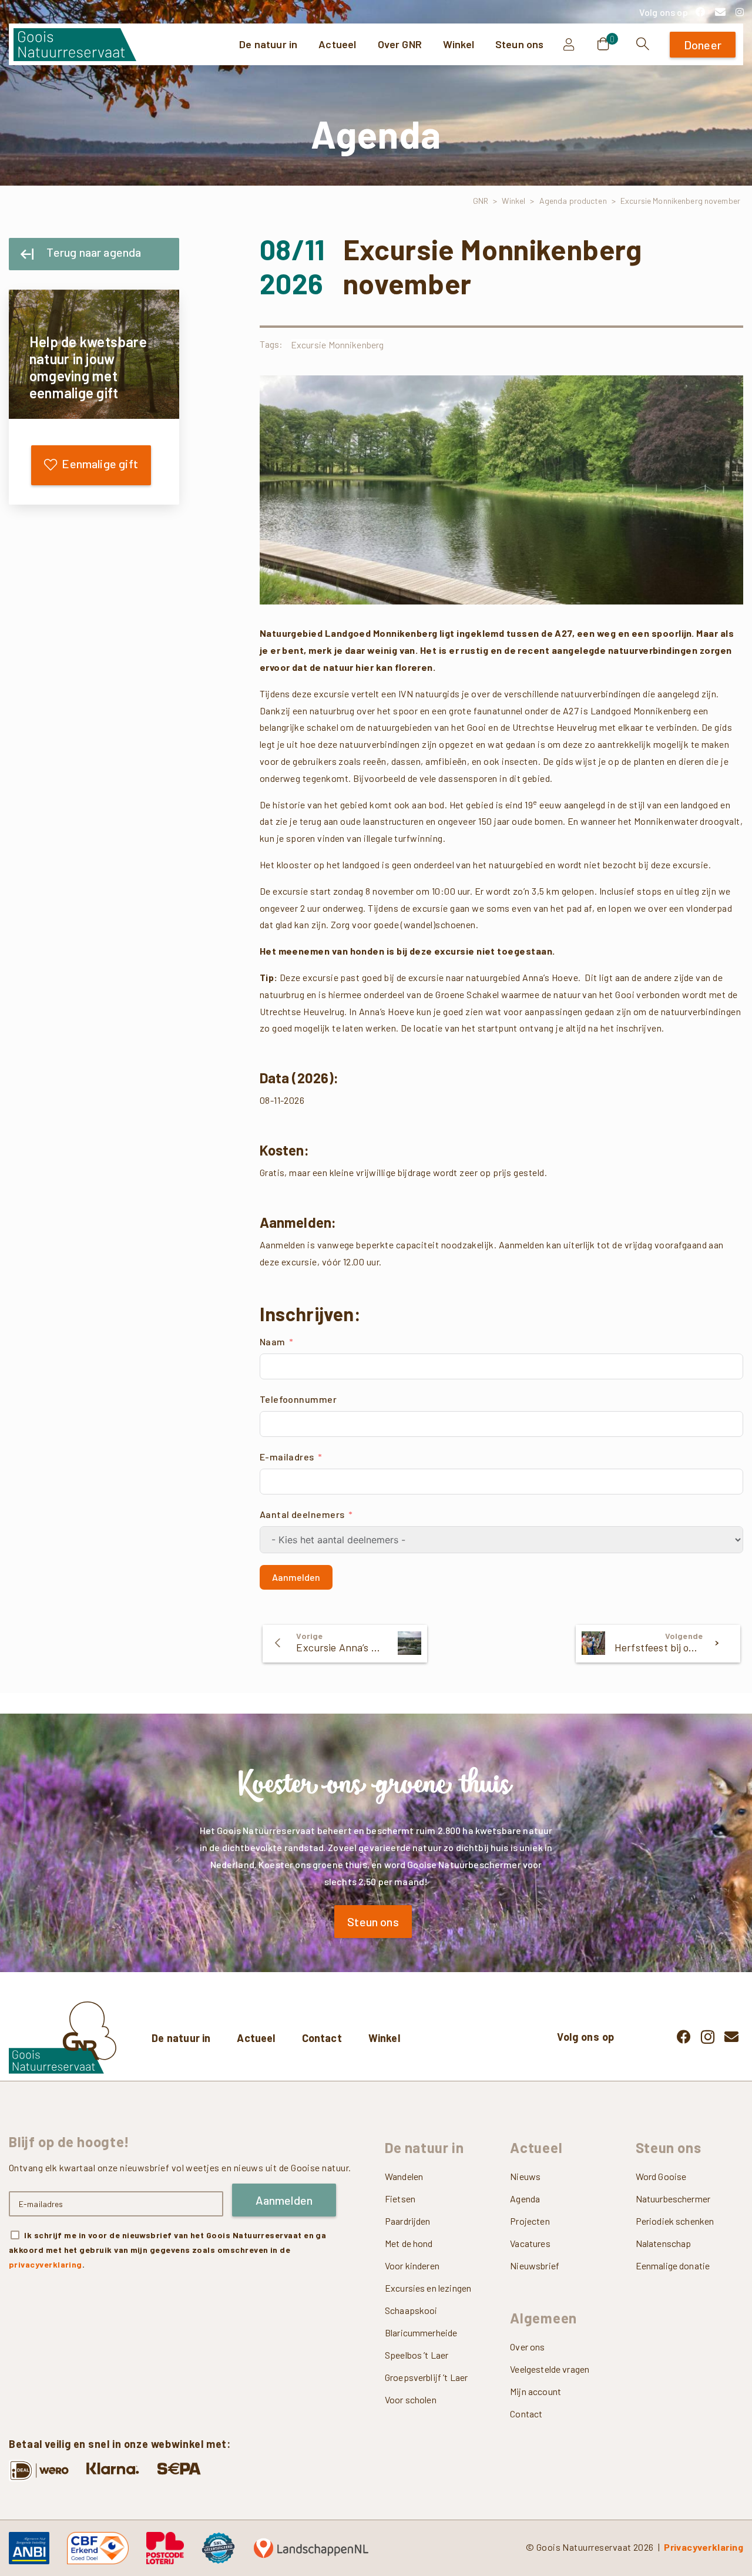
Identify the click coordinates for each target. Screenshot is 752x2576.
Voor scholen (411, 2399)
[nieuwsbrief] (720, 12)
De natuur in (181, 2038)
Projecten (530, 2221)
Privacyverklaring (704, 2546)
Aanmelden (296, 1577)
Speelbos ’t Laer (417, 2355)
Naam (273, 1341)
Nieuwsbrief (535, 2266)
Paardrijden (408, 2221)
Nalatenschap (664, 2243)
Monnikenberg (356, 345)
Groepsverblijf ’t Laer (426, 2377)
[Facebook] (700, 12)
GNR (481, 201)
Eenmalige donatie (673, 2266)
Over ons (527, 2346)
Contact (322, 2038)
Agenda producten (573, 201)
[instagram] (740, 12)
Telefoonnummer (298, 1399)
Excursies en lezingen (428, 2288)
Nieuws (525, 2176)
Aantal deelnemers (302, 1514)
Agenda (525, 2199)
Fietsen (400, 2199)
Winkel (513, 201)
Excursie (308, 345)
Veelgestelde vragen (550, 2368)
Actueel (256, 2038)
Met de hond (409, 2243)
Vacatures (530, 2243)
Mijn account (536, 2391)
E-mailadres (287, 1457)
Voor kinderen (412, 2266)
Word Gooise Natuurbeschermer (673, 2187)
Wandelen (404, 2176)
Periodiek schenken (675, 2221)
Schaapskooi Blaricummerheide (421, 2321)
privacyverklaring (46, 2264)
